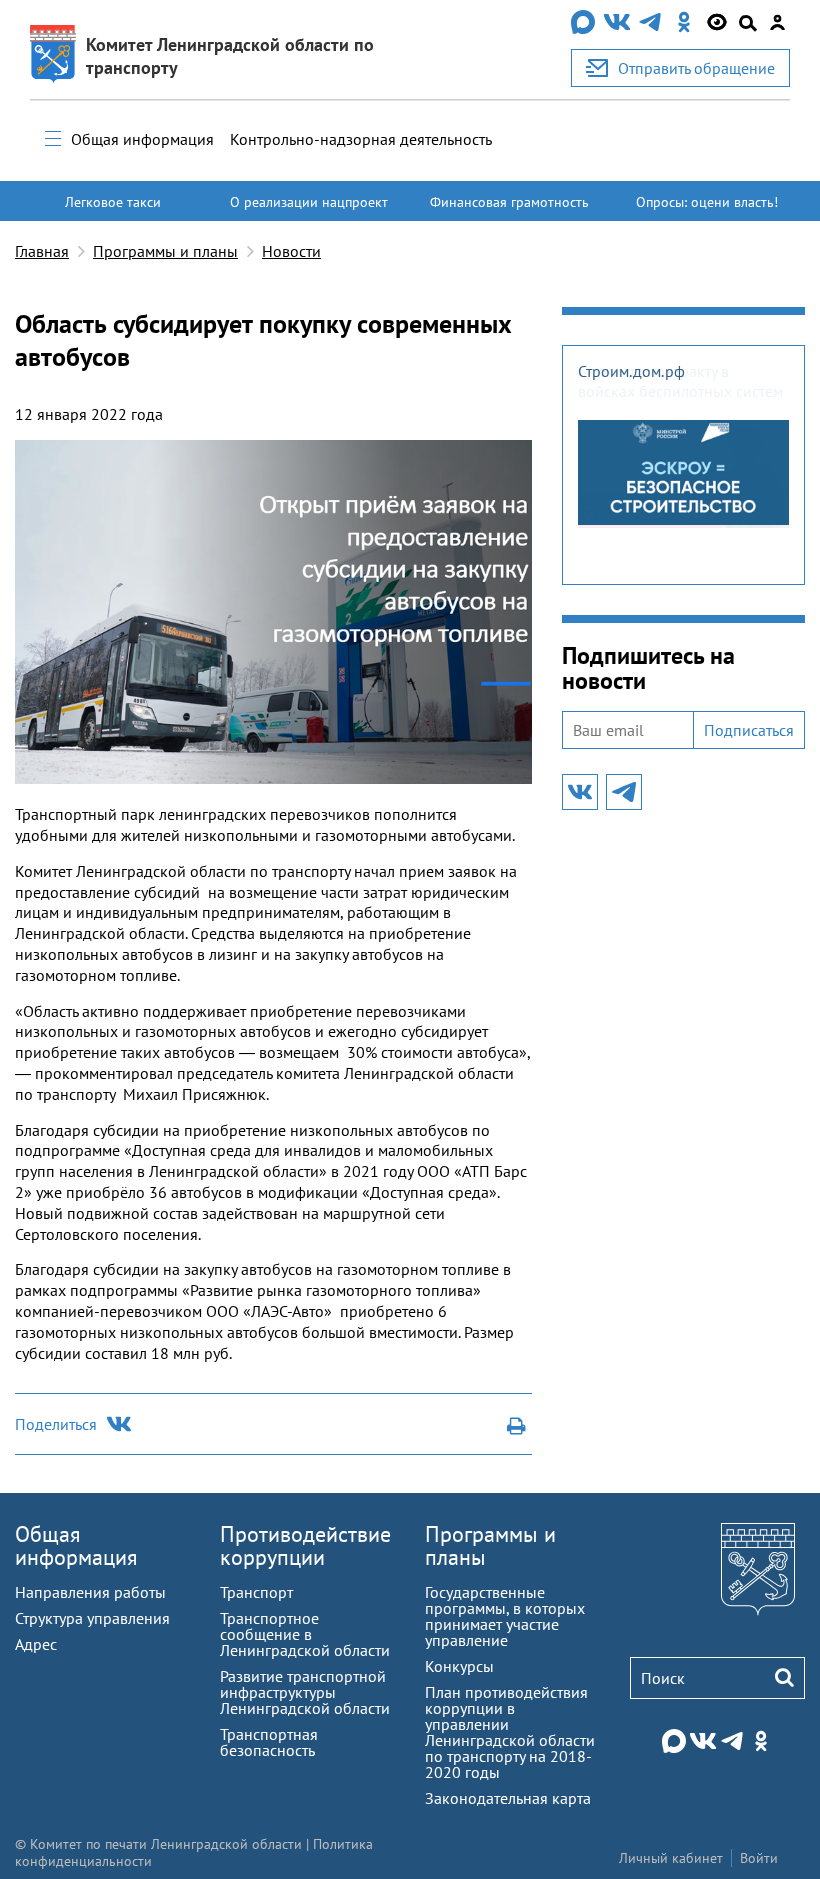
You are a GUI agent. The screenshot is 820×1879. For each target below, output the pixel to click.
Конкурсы (459, 1666)
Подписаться (749, 730)
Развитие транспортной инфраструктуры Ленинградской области (305, 1692)
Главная (42, 251)
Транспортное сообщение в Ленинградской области (305, 1634)
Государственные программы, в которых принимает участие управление (505, 1616)
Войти (759, 1858)
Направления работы (90, 1592)
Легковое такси (113, 202)
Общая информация (142, 139)
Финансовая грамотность (509, 202)
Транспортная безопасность (269, 1742)
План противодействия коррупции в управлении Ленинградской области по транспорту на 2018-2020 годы (510, 1732)
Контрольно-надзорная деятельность (361, 139)
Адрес (36, 1644)
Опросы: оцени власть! (707, 202)
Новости (291, 251)
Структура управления (92, 1618)
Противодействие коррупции (305, 1545)
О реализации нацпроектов (309, 211)
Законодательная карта (508, 1798)
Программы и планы (165, 251)
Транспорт (256, 1592)
